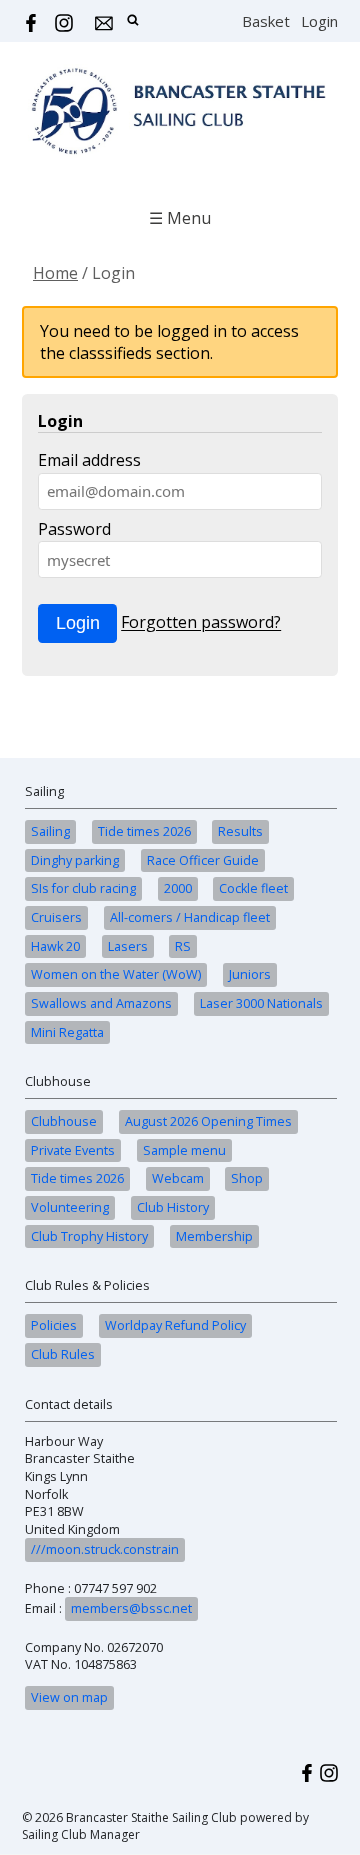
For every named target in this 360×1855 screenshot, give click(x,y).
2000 (178, 888)
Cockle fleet (253, 888)
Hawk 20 (55, 946)
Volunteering (70, 1207)
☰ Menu (180, 218)
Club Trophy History (89, 1236)
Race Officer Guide (203, 860)
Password (74, 529)
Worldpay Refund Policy (175, 1325)
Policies (54, 1325)
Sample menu (184, 1150)
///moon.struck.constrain (105, 1549)
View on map (69, 1697)
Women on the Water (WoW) (116, 974)
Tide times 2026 (144, 831)
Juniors (250, 974)
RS (183, 946)
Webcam (178, 1178)
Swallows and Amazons (101, 1003)
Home (55, 273)
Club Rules (63, 1354)
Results (240, 831)
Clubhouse (64, 1121)
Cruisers (56, 917)
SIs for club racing (83, 888)
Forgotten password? (201, 623)
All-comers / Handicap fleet (190, 917)
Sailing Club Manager (81, 1834)
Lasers (128, 946)
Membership (214, 1236)
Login (319, 21)
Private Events (73, 1150)
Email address (89, 460)
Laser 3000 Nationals (261, 1003)
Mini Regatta (67, 1032)
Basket (266, 21)
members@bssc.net (131, 1608)
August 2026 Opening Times (208, 1121)
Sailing (50, 831)
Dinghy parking (75, 860)
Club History (173, 1207)
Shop (247, 1178)
